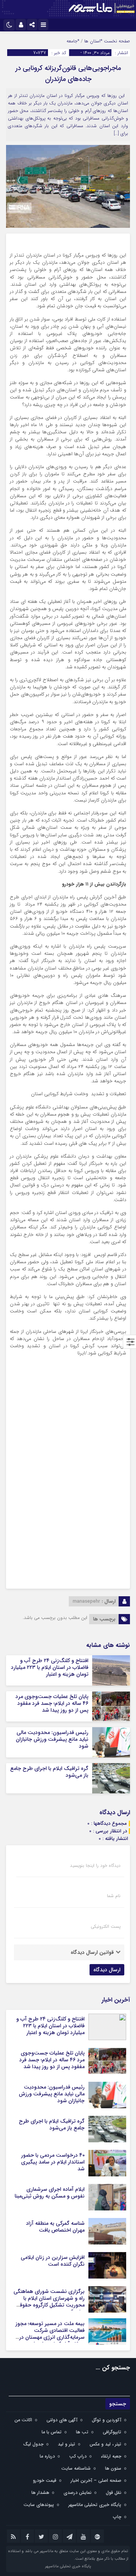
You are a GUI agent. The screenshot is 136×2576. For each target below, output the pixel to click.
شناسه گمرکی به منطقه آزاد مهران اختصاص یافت (55, 2227)
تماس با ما (52, 2432)
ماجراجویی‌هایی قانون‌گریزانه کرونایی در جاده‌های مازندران (68, 74)
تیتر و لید (66, 2444)
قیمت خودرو (45, 2480)
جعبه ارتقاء (111, 2456)
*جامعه (73, 41)
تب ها (82, 2432)
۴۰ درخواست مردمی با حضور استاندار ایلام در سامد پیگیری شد (53, 2162)
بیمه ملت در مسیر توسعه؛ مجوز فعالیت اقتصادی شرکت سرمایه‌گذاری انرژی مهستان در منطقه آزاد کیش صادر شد (50, 2334)
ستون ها (113, 2468)
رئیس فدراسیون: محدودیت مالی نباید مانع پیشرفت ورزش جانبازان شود (52, 1739)
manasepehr (86, 1601)
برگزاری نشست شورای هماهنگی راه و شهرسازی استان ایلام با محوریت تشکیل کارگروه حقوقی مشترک (49, 2302)
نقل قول (114, 2493)
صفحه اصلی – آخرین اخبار (96, 2480)
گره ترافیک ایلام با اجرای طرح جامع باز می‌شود (49, 1772)
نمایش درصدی (77, 2493)
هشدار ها (40, 2493)
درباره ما (47, 2456)
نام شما (114, 1896)
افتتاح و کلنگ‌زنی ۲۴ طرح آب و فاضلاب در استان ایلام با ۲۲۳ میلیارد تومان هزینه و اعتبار (50, 1667)
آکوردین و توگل (107, 2420)
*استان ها (93, 41)
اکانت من (23, 2420)
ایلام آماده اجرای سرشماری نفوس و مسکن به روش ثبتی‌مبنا (50, 2193)
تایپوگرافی (112, 2432)
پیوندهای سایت (39, 2505)
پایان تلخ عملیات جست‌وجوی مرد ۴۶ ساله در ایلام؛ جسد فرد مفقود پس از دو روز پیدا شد (52, 1703)
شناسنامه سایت (76, 2468)
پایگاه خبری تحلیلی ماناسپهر (95, 2505)
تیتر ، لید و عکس (105, 2444)
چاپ (117, 2517)
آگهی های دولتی (62, 2420)
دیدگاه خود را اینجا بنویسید (95, 1866)
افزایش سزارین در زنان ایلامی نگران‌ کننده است (53, 2261)
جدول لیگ (33, 2444)
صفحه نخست (116, 41)
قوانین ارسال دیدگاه (92, 1952)
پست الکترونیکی (106, 1927)
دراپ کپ (78, 2456)
